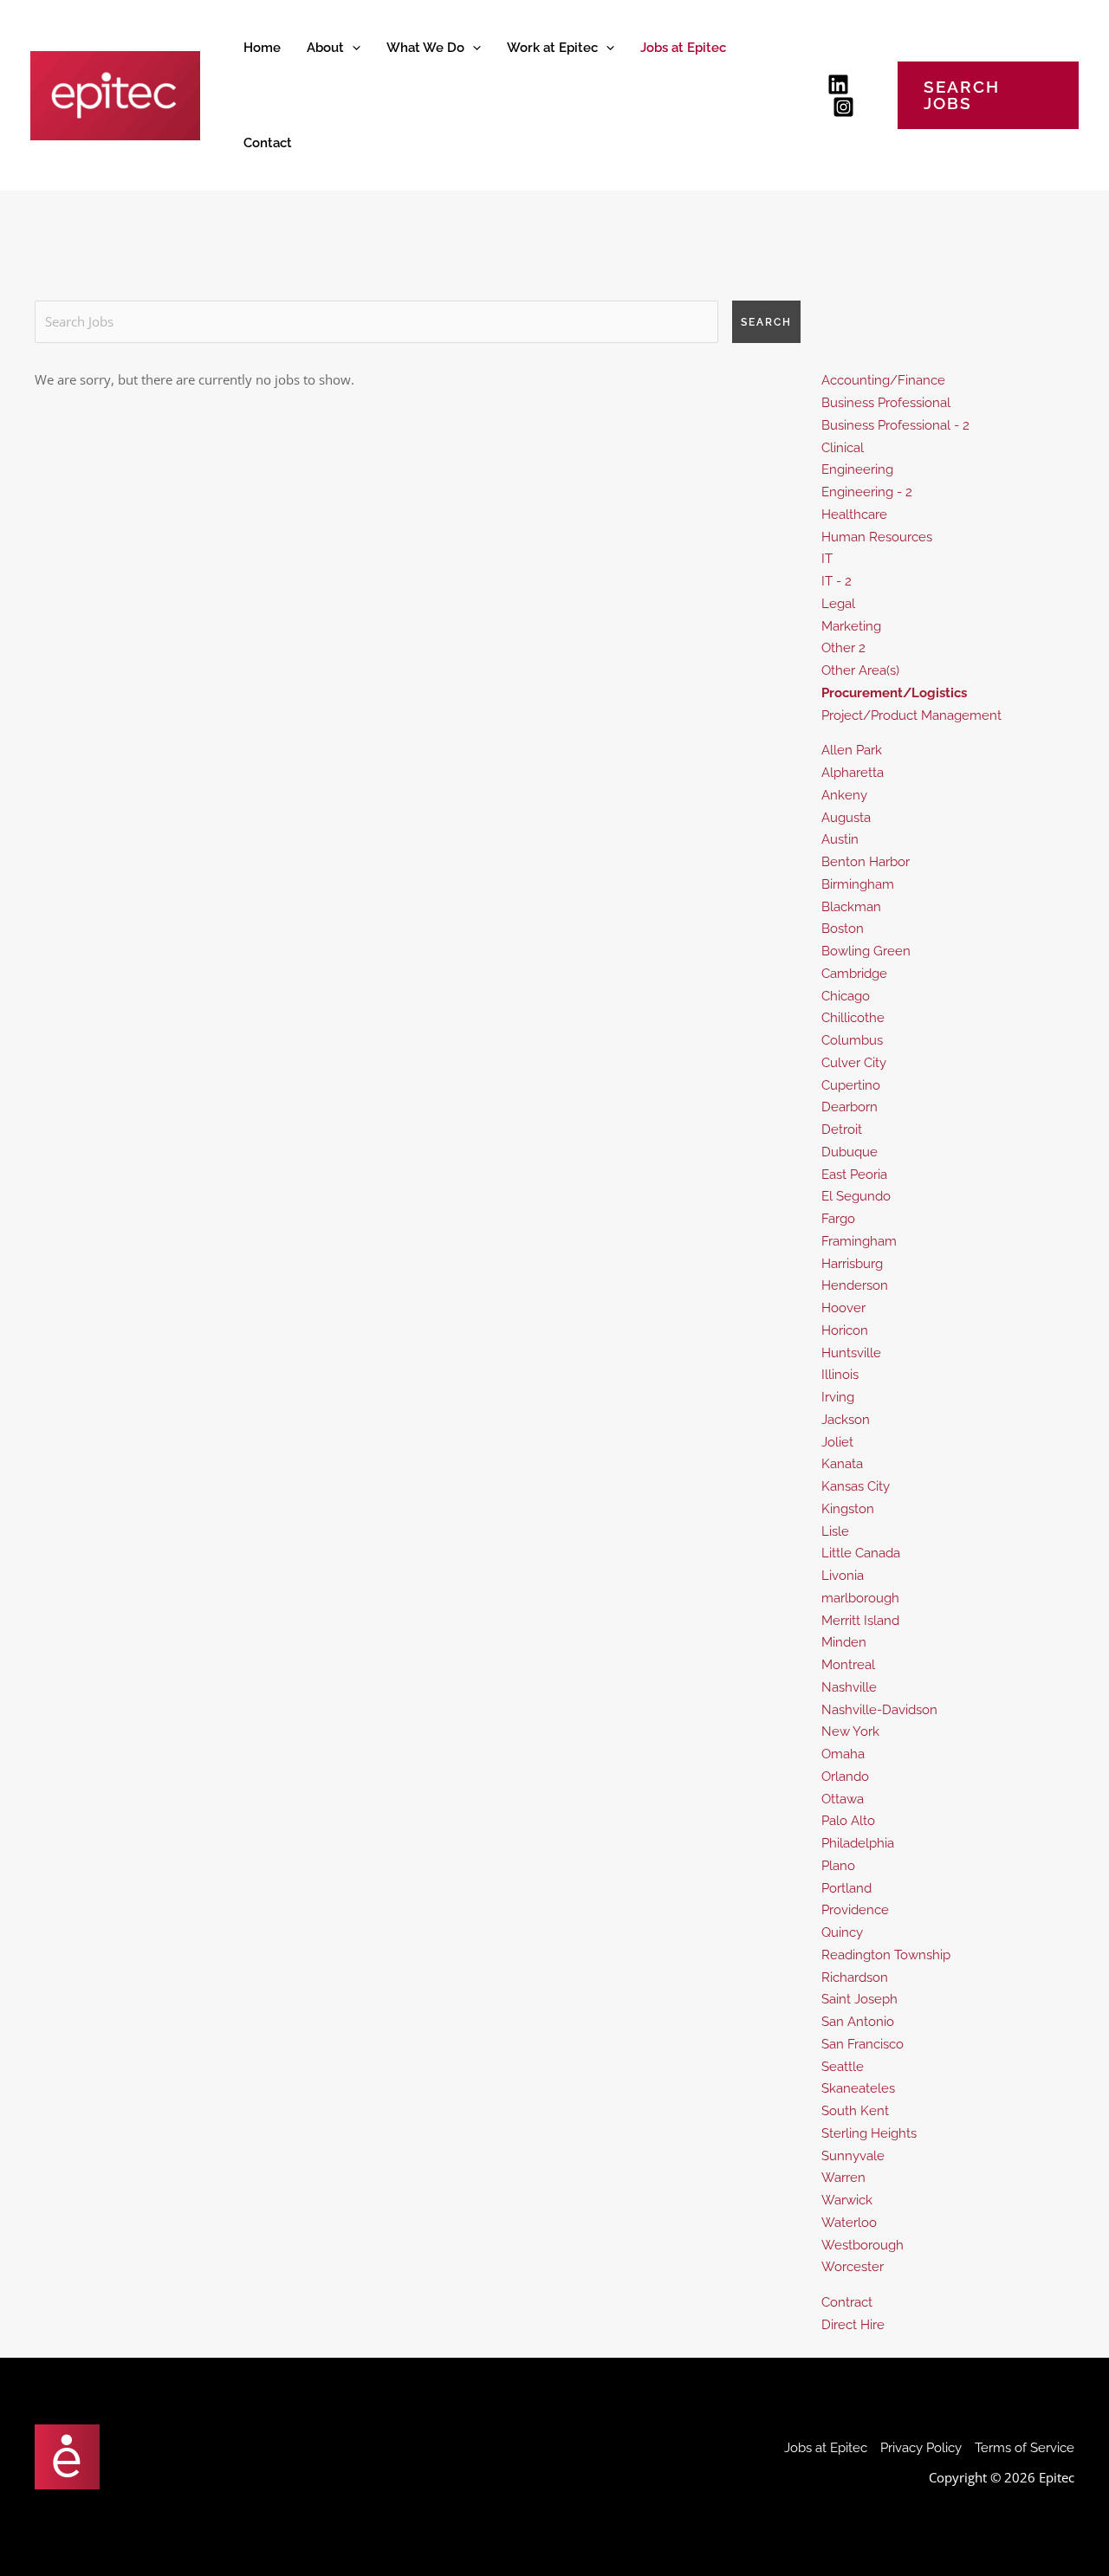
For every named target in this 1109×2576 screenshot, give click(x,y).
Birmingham (858, 884)
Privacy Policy (921, 2448)
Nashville (849, 1687)
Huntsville (851, 1353)
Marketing (851, 626)
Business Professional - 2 (895, 425)
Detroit (842, 1129)
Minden (844, 1642)
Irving (838, 1397)
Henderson (855, 1285)
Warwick (847, 2200)
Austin (840, 839)
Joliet (837, 1442)
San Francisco (863, 2044)
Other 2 (843, 648)
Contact (268, 143)
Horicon (845, 1330)
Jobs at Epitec (683, 48)
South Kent (855, 2111)
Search (766, 322)
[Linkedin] (838, 84)
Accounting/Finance (883, 380)
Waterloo (849, 2223)
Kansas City (856, 1486)
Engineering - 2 (867, 492)
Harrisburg (852, 1264)
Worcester (853, 2267)
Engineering (857, 469)
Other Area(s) (860, 670)
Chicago (846, 996)
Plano (838, 1866)
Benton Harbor (866, 862)
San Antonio (858, 2022)
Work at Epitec (552, 48)
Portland (846, 1888)
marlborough (860, 1598)
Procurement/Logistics (894, 693)
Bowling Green (866, 951)
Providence (855, 1910)
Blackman (851, 907)
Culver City (854, 1063)
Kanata (842, 1464)
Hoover (843, 1308)
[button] (352, 48)
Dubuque (850, 1152)
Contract (847, 2302)
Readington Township (886, 1955)
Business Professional (886, 403)
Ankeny (844, 795)
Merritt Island (860, 1621)
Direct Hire (853, 2325)
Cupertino (851, 1085)
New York (850, 1731)
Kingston (848, 1509)
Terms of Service (1025, 2448)
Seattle (843, 2067)
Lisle (835, 1531)
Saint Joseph (859, 1999)
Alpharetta (853, 773)
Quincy (842, 1932)
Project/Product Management (911, 715)
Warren (843, 2178)
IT (827, 559)
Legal (838, 604)
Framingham (859, 1241)
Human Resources (877, 537)
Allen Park (852, 750)
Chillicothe (853, 1018)
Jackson (846, 1420)
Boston (843, 929)
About (325, 48)
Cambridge (854, 974)
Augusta (846, 818)
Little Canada (861, 1553)
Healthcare (854, 515)
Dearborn (850, 1107)
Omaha (843, 1754)
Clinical (843, 448)
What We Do (425, 48)
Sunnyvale (853, 2156)
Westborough (863, 2245)
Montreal (848, 1665)
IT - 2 (837, 581)
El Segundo (856, 1196)
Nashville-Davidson (879, 1710)
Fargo (838, 1219)
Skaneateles (858, 2088)
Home (262, 48)
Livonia (843, 1576)
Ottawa (843, 1799)
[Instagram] (843, 107)
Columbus (852, 1040)
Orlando (845, 1777)
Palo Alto (848, 1821)
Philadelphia (858, 1843)
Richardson (855, 1977)
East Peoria (854, 1175)
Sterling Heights (869, 2133)
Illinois (840, 1375)
